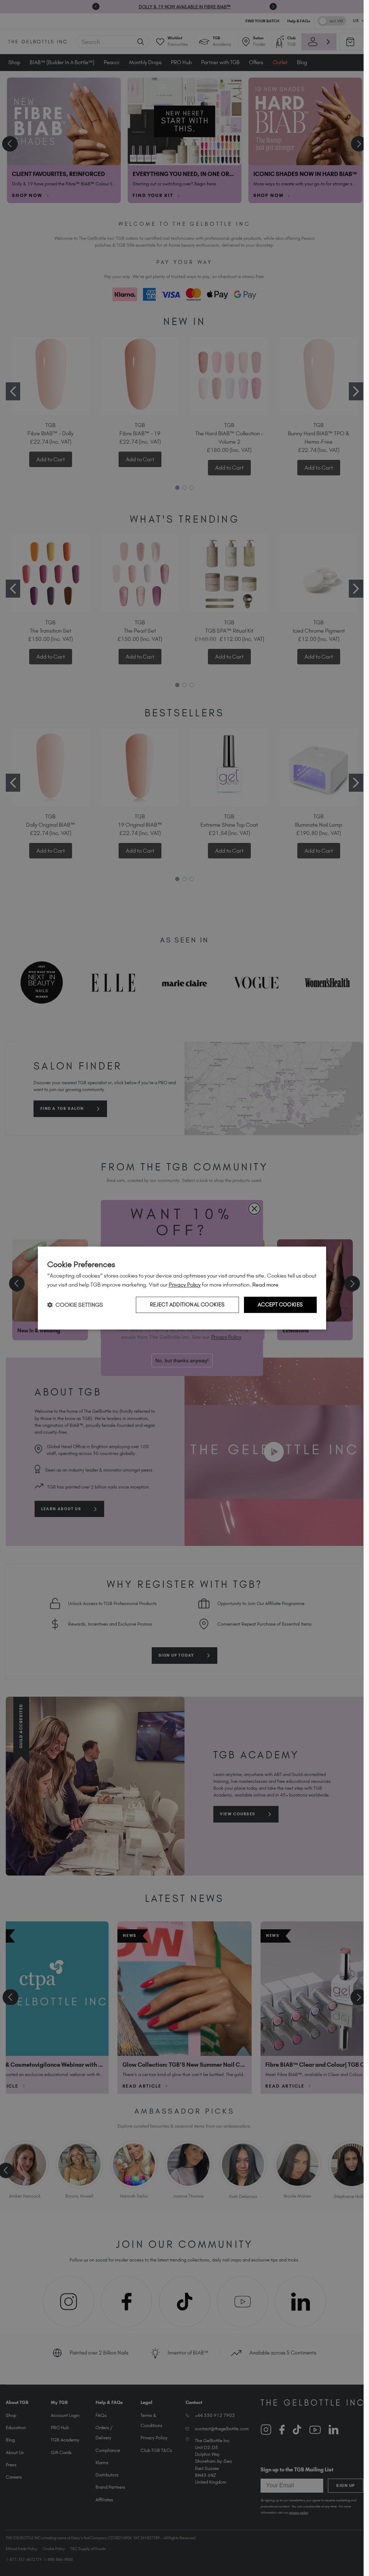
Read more (265, 1285)
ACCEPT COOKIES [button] (280, 1305)
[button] (75, 1305)
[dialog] (182, 1288)
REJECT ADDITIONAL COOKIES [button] (187, 1305)
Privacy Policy (185, 1285)
